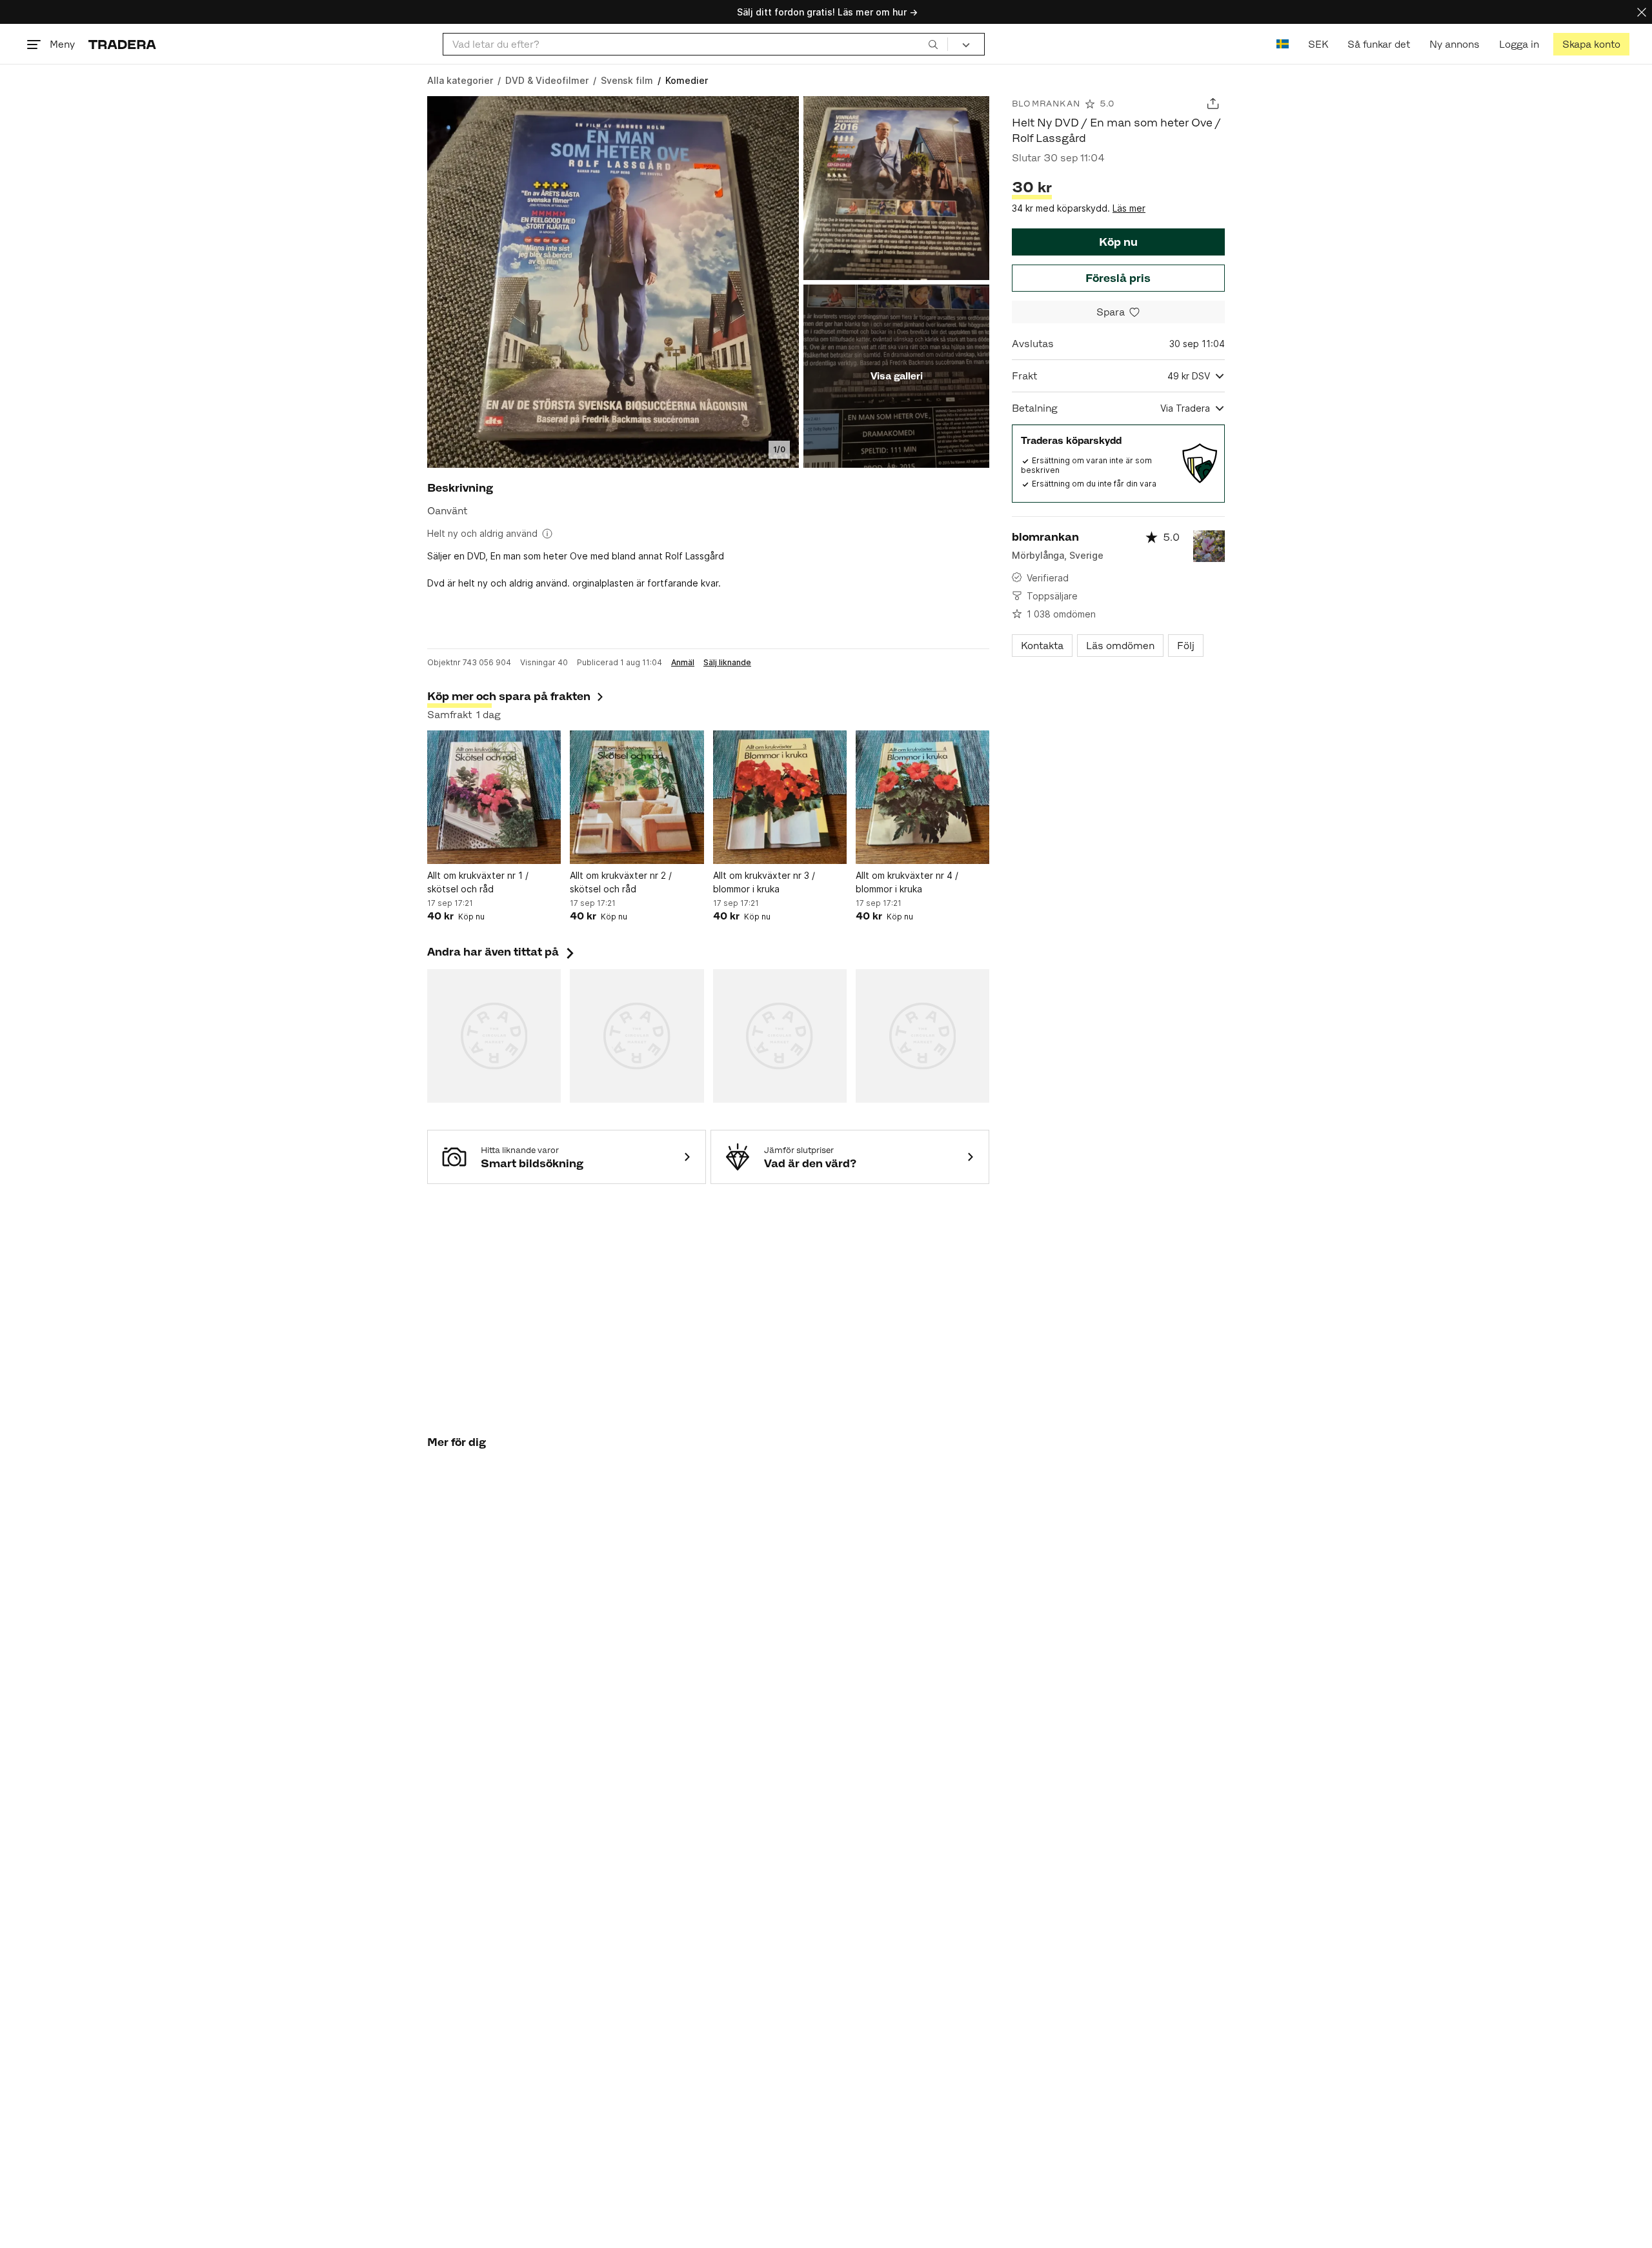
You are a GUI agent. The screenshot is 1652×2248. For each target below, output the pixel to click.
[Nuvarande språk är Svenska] (1283, 44)
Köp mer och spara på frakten (509, 696)
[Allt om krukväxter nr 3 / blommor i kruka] (780, 797)
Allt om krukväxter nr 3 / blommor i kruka (764, 882)
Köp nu (1118, 242)
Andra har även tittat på (502, 952)
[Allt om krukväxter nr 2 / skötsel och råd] (637, 797)
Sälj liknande (727, 663)
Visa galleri (897, 376)
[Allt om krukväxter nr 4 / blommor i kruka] (922, 797)
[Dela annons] (1213, 104)
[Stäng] (1642, 12)
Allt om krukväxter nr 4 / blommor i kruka (907, 882)
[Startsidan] (122, 44)
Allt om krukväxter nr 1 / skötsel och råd (478, 882)
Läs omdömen (1120, 646)
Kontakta (1042, 646)
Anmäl (683, 663)
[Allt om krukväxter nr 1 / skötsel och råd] (494, 797)
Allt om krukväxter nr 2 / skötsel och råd (621, 882)
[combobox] (695, 44)
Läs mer (1129, 208)
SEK (1318, 44)
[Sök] (933, 44)
